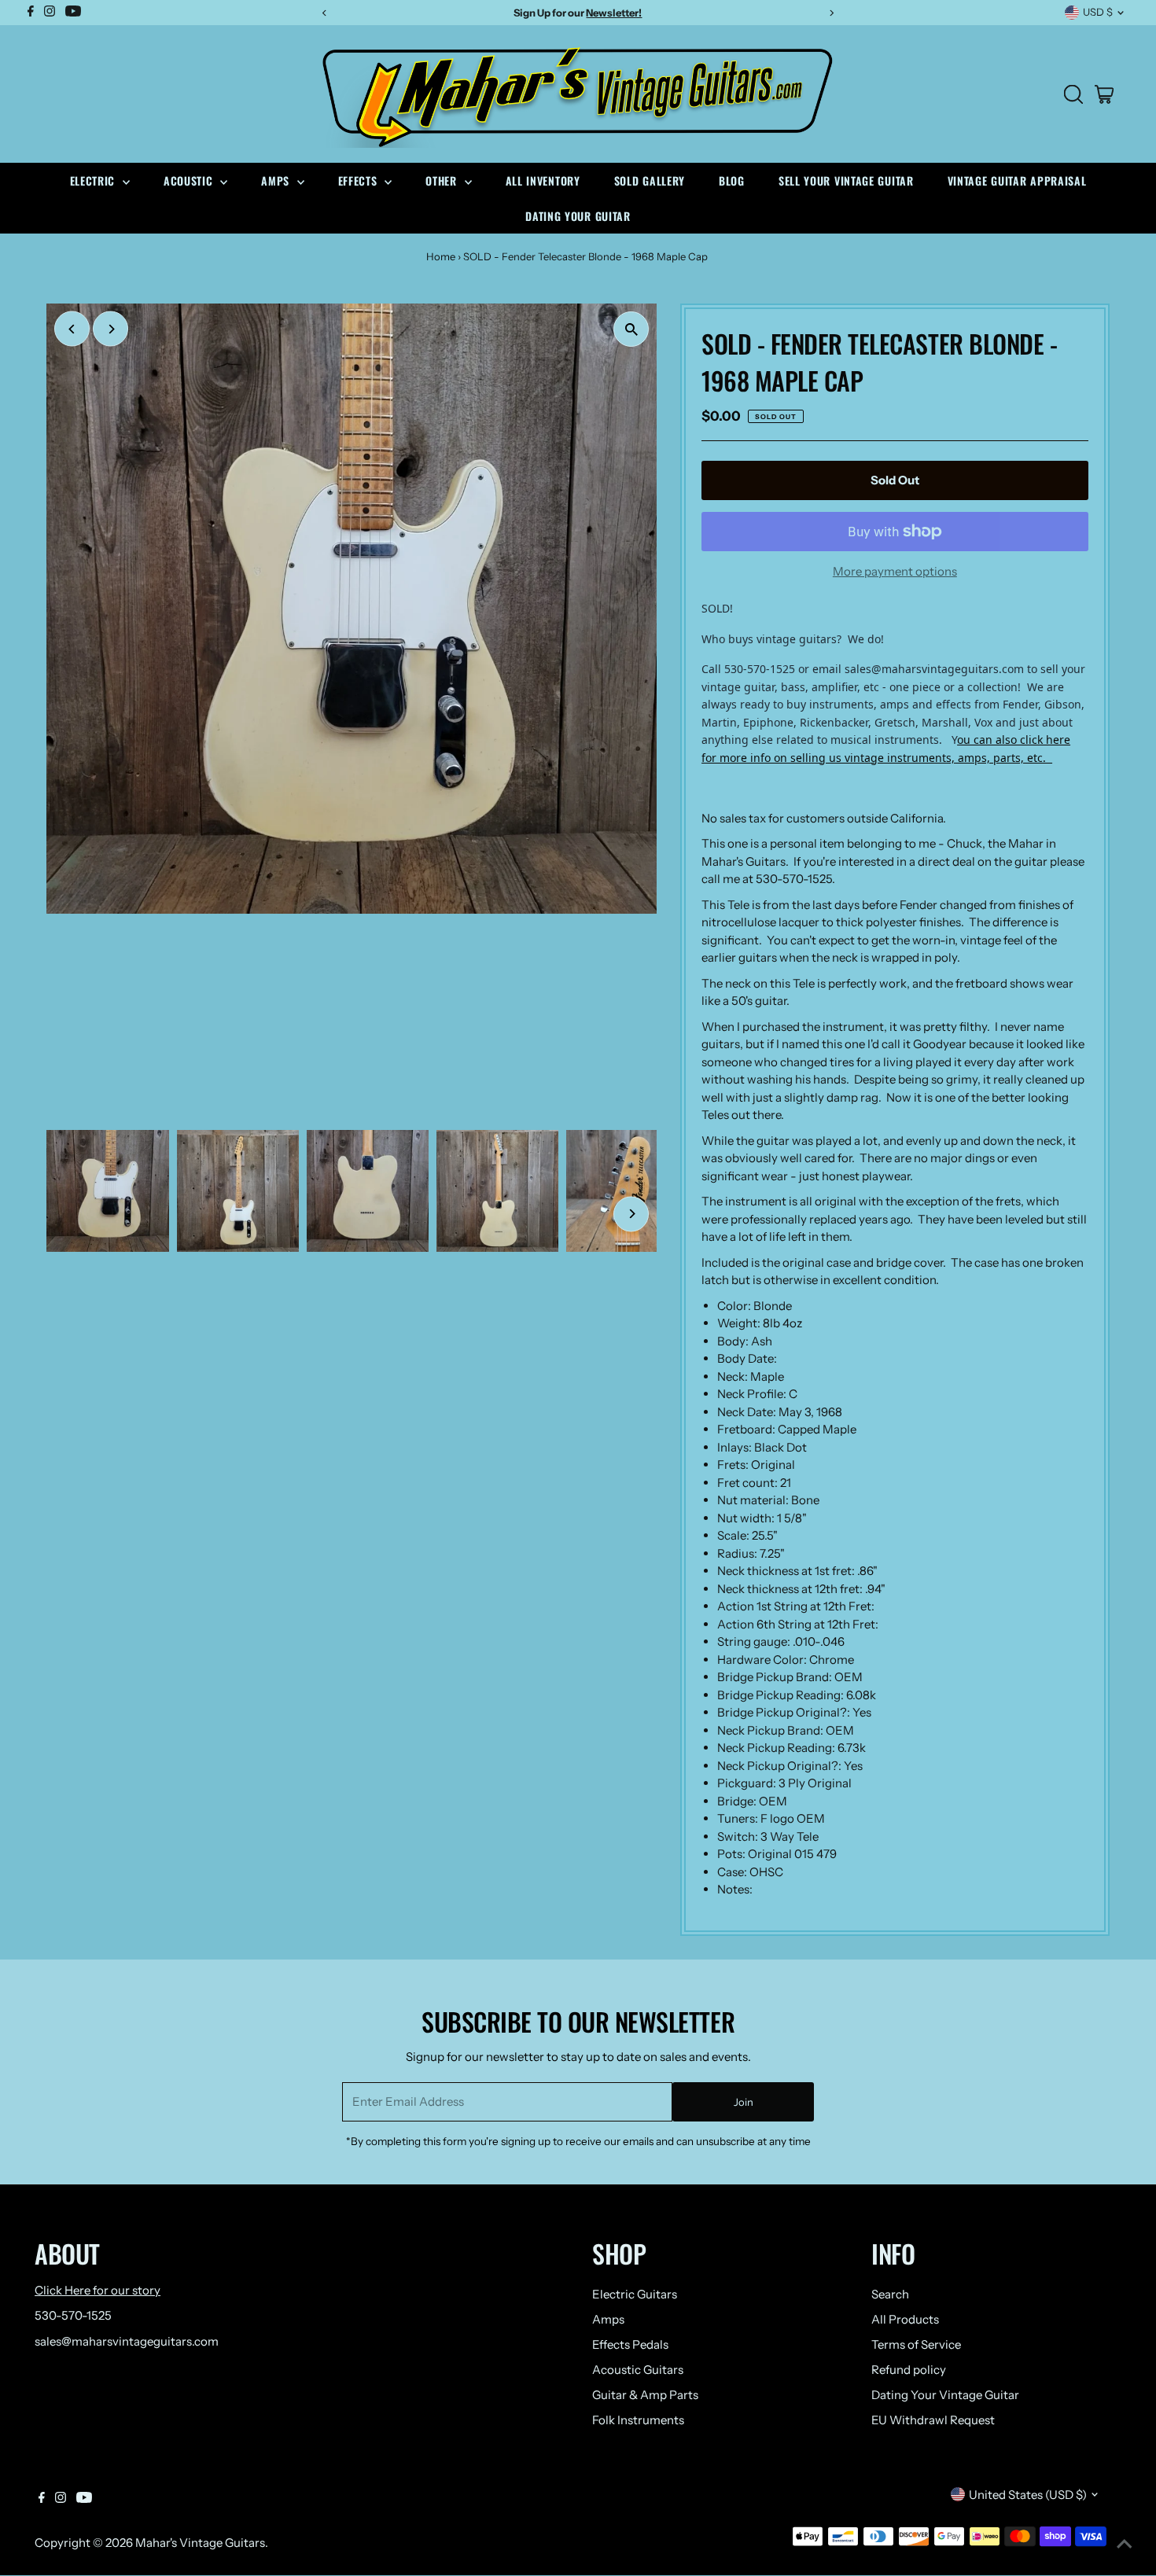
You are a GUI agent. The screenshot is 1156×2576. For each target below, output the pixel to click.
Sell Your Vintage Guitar (846, 180)
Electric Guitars (635, 2294)
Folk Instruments (638, 2420)
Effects (360, 180)
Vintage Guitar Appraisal (1017, 180)
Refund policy (909, 2370)
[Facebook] (42, 2499)
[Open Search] (1073, 94)
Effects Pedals (630, 2344)
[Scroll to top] (1125, 2545)
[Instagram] (61, 2499)
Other (443, 180)
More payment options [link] (895, 571)
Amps (277, 180)
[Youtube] (84, 2499)
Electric (94, 180)
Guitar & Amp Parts (645, 2395)
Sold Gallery (650, 180)
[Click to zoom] (631, 329)
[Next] (110, 329)
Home (441, 256)
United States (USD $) (1028, 2495)
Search (890, 2294)
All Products (905, 2319)
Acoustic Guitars (638, 2370)
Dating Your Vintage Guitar (945, 2395)
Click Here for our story (98, 2290)
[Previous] (72, 329)
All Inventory (543, 180)
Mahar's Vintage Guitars (200, 2543)
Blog (732, 180)
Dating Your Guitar (578, 216)
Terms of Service (916, 2344)
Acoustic (190, 180)
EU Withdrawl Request (933, 2420)
